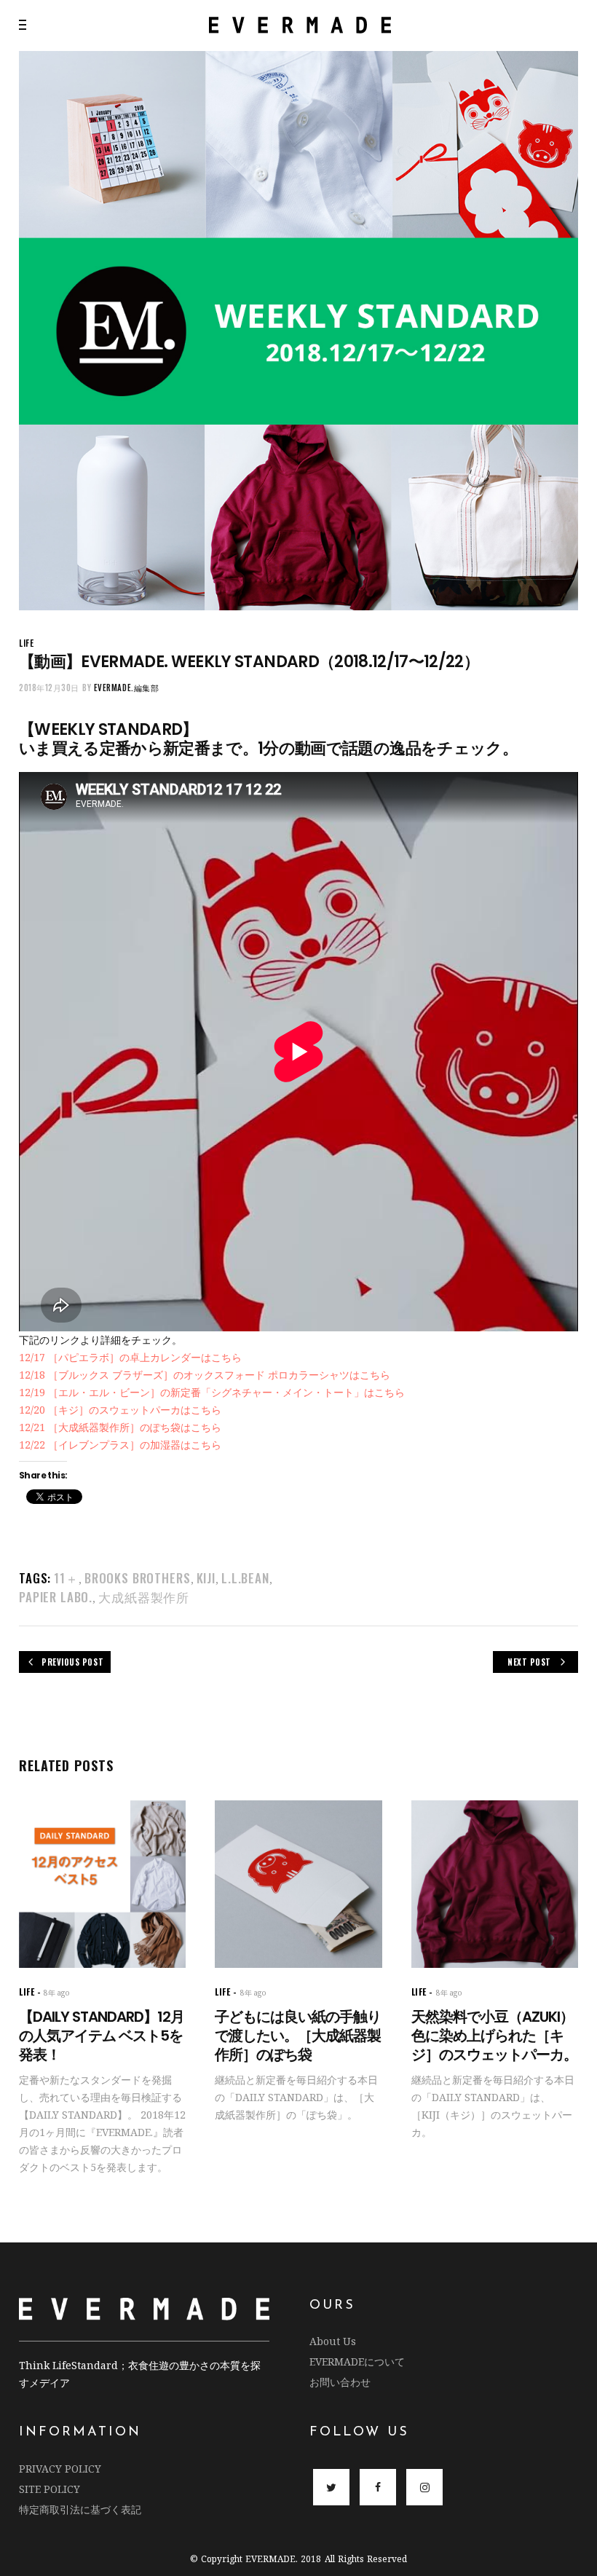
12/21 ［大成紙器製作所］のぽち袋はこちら (120, 1427)
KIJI (206, 1578)
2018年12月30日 (49, 688)
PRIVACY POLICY (60, 2469)
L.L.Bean (245, 1578)
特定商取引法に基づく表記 (80, 2509)
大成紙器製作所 (144, 1597)
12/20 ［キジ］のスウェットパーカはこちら (120, 1410)
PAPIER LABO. (56, 1597)
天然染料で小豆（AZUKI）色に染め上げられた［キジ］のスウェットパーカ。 (494, 2036)
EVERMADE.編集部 (127, 688)
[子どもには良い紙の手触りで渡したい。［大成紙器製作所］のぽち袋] (298, 1884)
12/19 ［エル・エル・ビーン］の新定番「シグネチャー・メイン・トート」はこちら (212, 1392)
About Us (333, 2341)
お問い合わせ (340, 2382)
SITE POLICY (50, 2489)
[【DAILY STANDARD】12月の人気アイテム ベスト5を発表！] (102, 1884)
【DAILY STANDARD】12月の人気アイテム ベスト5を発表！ (102, 2036)
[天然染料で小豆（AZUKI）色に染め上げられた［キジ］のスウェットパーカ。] (495, 1884)
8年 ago (57, 1993)
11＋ (66, 1578)
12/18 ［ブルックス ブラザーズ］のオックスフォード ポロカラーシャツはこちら (205, 1375)
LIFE (26, 643)
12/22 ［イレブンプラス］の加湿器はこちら (120, 1445)
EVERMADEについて (357, 2362)
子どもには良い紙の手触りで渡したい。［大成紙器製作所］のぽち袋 (298, 2036)
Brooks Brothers (138, 1578)
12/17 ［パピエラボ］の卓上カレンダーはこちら (130, 1357)
